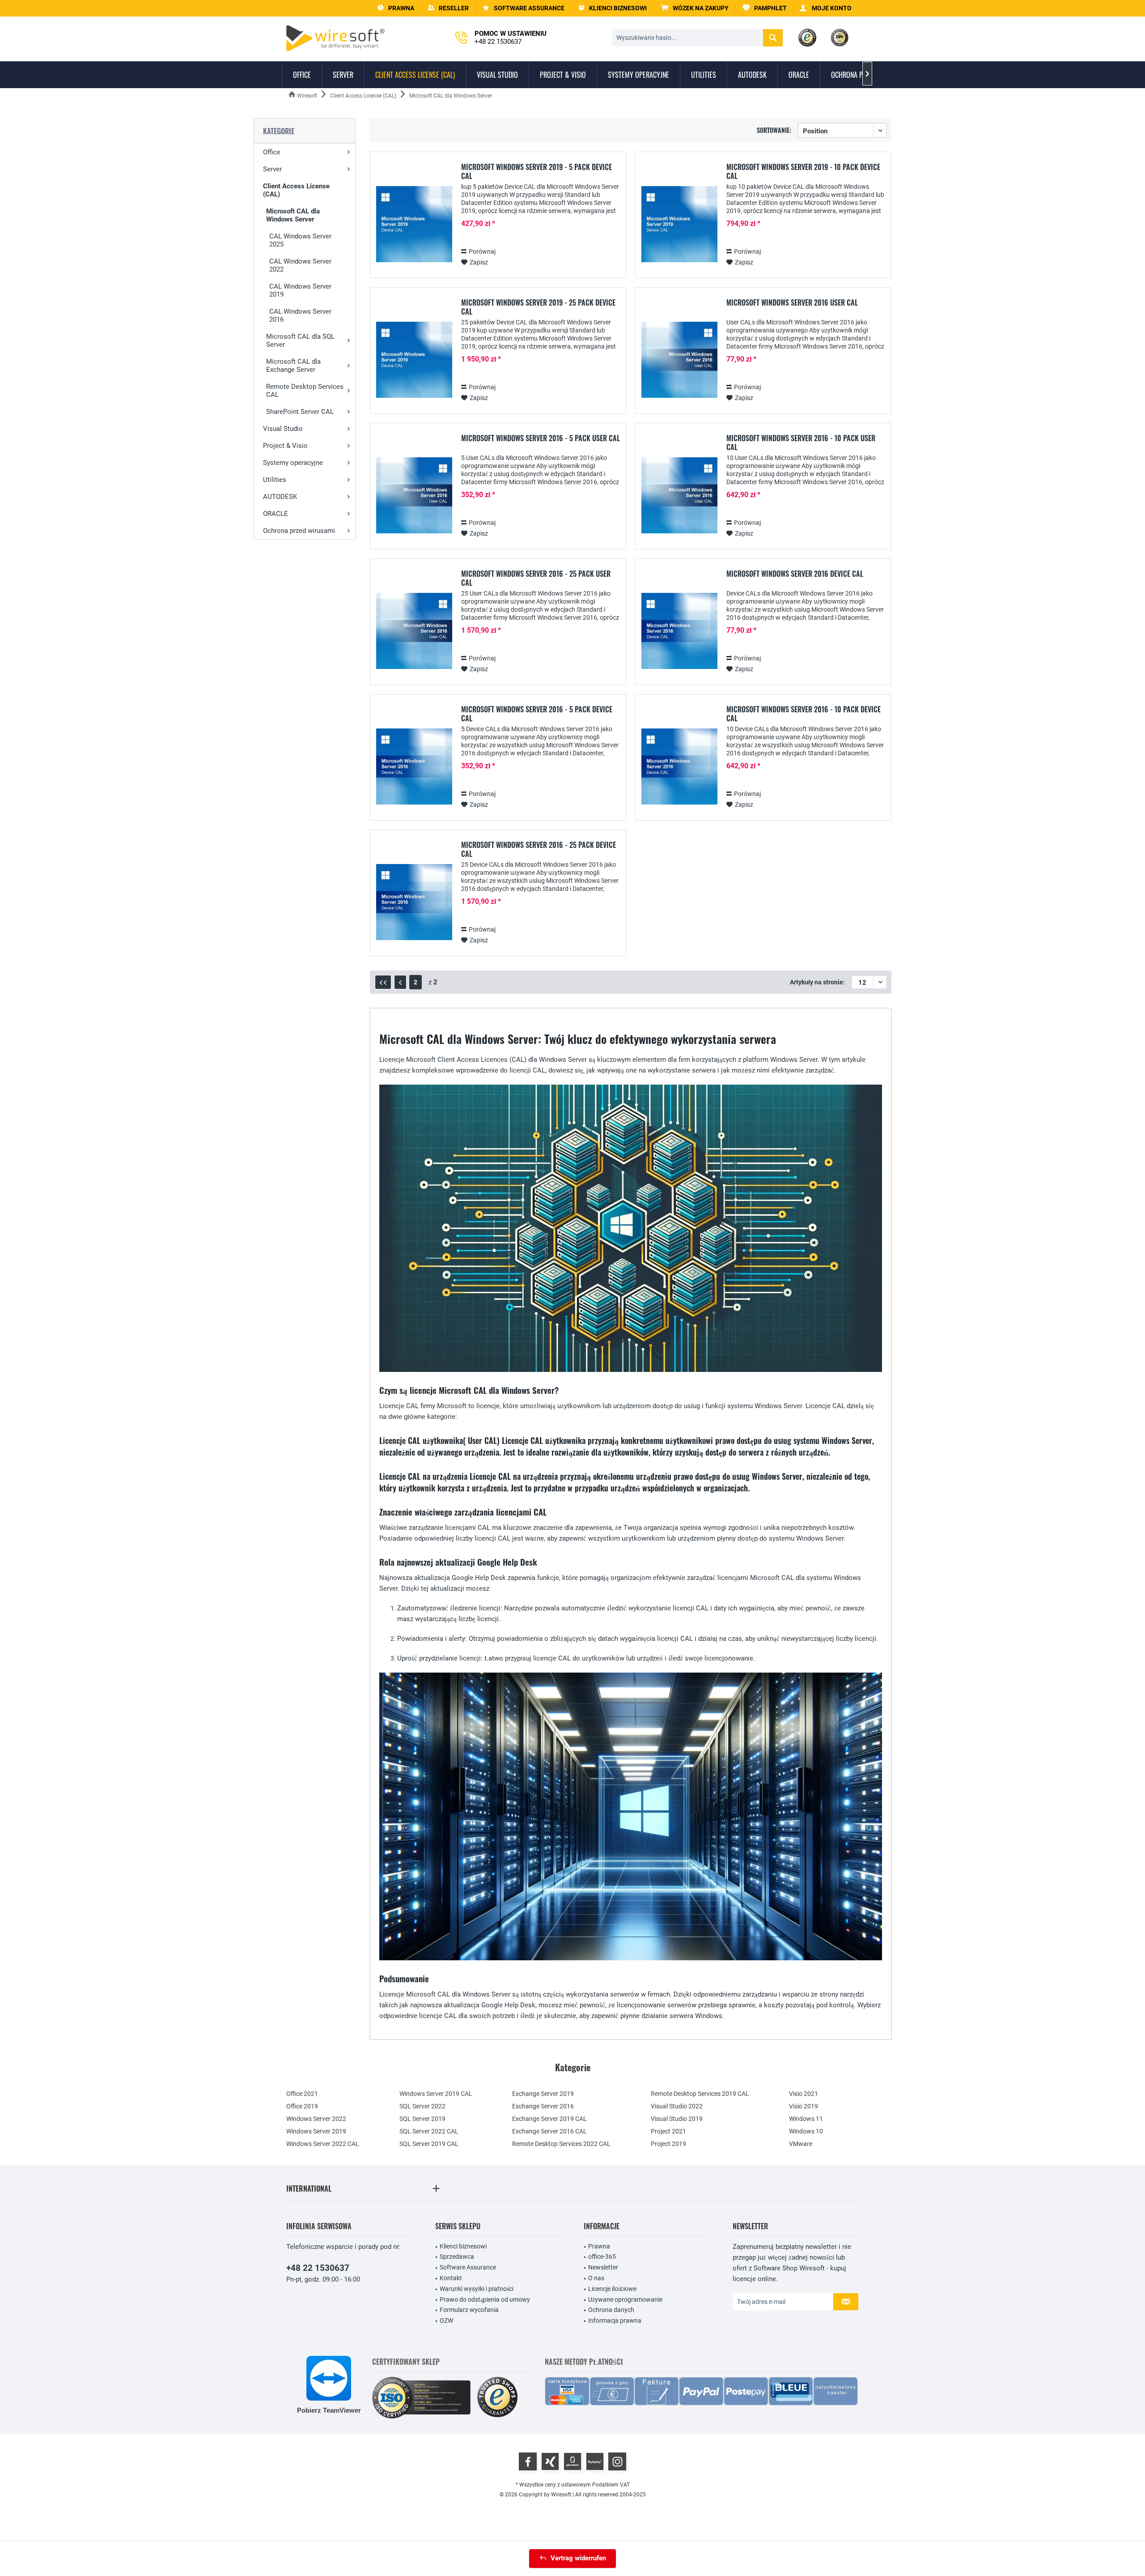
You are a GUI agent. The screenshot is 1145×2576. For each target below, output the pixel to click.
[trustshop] (497, 2398)
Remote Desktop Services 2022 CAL (561, 2144)
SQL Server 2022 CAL (429, 2131)
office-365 (602, 2257)
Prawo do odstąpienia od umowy (485, 2299)
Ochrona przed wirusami (299, 531)
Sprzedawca (457, 2257)
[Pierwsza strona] (383, 982)
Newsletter (603, 2267)
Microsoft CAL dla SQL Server (300, 341)
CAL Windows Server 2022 (300, 265)
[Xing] (550, 2461)
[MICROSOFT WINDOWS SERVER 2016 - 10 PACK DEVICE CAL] (679, 767)
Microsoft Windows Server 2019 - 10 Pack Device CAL (803, 171)
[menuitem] (695, 8)
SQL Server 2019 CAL (429, 2144)
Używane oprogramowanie (625, 2299)
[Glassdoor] (572, 2461)
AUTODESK (280, 497)
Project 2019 (668, 2144)
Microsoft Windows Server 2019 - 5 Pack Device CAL (536, 171)
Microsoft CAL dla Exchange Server (293, 366)
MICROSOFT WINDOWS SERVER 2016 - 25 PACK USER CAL (536, 578)
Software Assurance (468, 2267)
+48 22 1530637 (318, 2268)
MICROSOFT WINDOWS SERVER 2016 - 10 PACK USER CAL (801, 443)
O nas (596, 2278)
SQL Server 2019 (422, 2119)
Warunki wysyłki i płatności (477, 2289)
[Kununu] (595, 2461)
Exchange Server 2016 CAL (549, 2131)
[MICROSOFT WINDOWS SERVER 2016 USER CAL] (679, 360)
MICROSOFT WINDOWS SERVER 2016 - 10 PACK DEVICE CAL (804, 714)
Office (272, 152)
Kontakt (451, 2278)
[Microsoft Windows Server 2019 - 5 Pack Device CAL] (414, 224)
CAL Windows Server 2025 (300, 240)
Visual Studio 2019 (677, 2119)
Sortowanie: (774, 130)
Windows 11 (806, 2119)
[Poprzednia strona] (400, 982)
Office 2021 (302, 2094)
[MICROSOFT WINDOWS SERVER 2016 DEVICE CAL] (679, 631)
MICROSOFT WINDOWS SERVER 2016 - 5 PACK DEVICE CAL (537, 714)
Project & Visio (285, 446)
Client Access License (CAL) (296, 190)
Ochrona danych (611, 2310)
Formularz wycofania (469, 2310)
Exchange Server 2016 (543, 2106)
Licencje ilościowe (612, 2289)
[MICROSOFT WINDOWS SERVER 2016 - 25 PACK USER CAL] (414, 631)
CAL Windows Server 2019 (300, 290)
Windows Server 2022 (316, 2119)
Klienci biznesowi (463, 2246)
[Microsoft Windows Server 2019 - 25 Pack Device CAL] (414, 360)
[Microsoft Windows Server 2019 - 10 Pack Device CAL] (679, 224)
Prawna (599, 2246)
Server (272, 169)
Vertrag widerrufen (578, 2558)
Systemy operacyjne (293, 463)
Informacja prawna (615, 2321)
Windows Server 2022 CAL (323, 2144)
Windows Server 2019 (316, 2131)
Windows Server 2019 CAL (436, 2094)
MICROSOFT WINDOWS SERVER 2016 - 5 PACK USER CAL (541, 439)
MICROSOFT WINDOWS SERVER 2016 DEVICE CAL (795, 574)
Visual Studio (283, 429)
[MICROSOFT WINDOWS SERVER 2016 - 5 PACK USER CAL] (414, 496)
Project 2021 (668, 2131)
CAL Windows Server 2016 (300, 315)
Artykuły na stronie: (817, 982)
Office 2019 (302, 2106)
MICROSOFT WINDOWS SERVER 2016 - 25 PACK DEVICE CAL (539, 849)
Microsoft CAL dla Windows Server (293, 215)
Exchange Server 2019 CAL (549, 2119)
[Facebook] (528, 2461)
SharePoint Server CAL (300, 412)
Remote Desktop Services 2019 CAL (700, 2094)
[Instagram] (617, 2461)
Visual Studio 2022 (677, 2106)
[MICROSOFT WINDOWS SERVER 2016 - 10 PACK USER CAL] (679, 496)
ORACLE (276, 514)
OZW (446, 2321)
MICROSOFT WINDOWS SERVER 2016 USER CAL (792, 303)
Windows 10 (806, 2131)
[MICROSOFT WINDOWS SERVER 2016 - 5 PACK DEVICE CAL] (414, 767)
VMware (801, 2144)
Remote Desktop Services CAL (305, 391)
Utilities (275, 480)
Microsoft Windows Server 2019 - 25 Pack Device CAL (538, 307)
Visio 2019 (804, 2106)
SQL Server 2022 (422, 2106)
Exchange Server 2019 (543, 2094)
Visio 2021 (804, 2094)
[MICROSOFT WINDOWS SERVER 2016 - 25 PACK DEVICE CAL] (414, 902)
